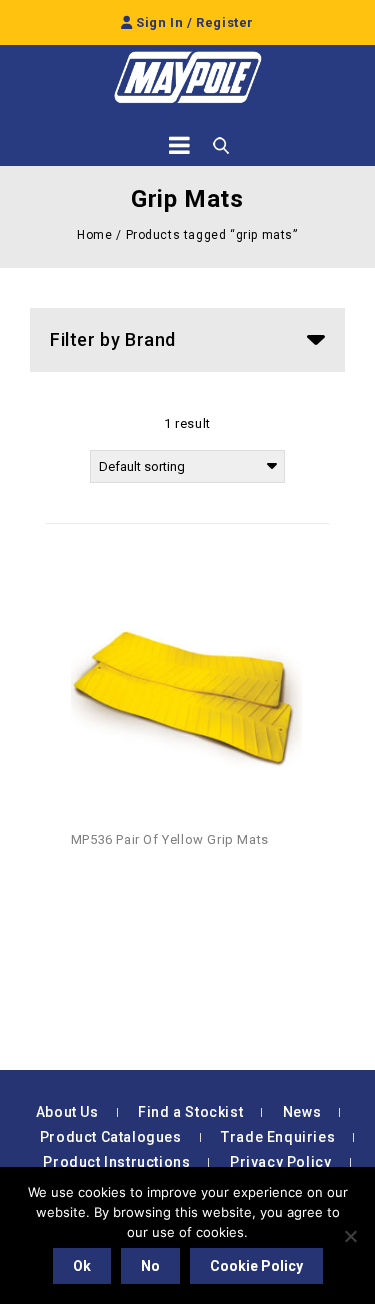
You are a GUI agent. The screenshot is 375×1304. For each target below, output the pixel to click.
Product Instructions (116, 1162)
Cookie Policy (256, 1266)
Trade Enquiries (278, 1137)
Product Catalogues (111, 1137)
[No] (350, 1236)
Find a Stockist (190, 1112)
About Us (67, 1112)
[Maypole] (188, 77)
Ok (82, 1266)
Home (94, 235)
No (150, 1266)
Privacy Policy (280, 1162)
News (302, 1112)
